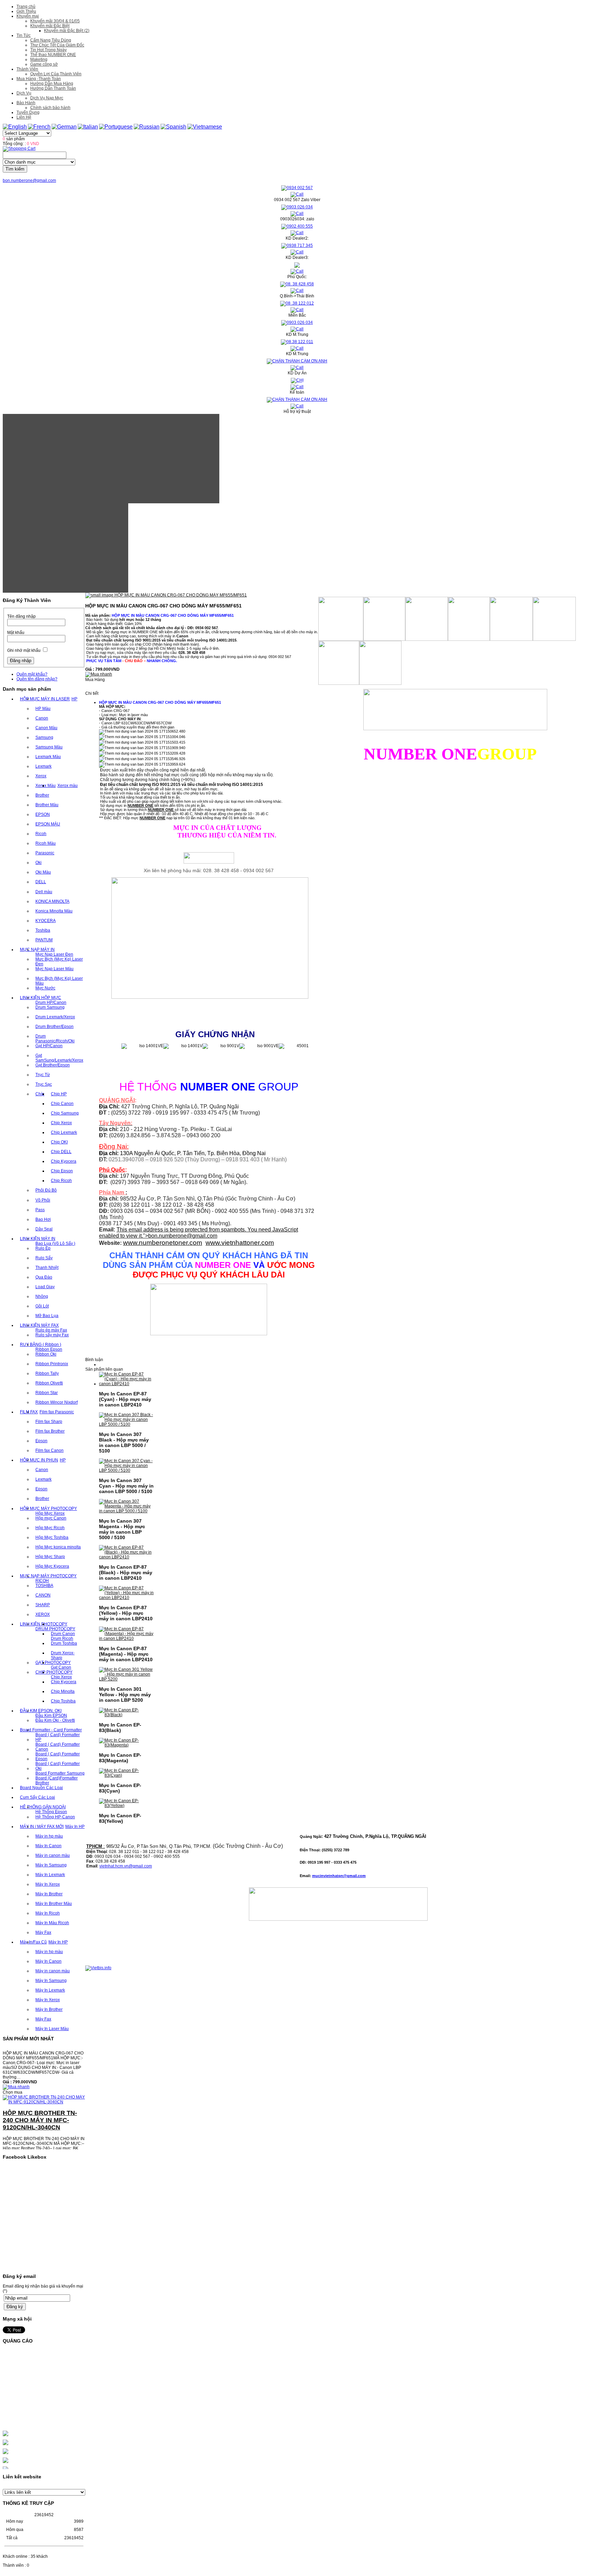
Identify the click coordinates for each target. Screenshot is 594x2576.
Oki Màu (43, 872)
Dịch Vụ (24, 93)
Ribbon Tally (47, 1373)
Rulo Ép (43, 1248)
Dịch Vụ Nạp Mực (47, 98)
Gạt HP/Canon (49, 1046)
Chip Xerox (61, 1123)
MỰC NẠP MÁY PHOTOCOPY (48, 1576)
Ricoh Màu (46, 843)
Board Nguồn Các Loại (41, 1788)
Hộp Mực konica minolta (58, 1547)
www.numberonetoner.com (163, 1243)
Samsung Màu (49, 747)
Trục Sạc (44, 1084)
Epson (41, 1441)
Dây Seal (44, 1229)
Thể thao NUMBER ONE (53, 55)
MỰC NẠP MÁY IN (37, 950)
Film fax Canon (49, 1450)
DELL (41, 882)
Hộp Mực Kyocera (52, 1566)
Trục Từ (43, 1075)
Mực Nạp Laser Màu (54, 969)
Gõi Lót (42, 1306)
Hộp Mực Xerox (50, 1513)
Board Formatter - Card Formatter (51, 1730)
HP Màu (43, 709)
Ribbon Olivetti (49, 1383)
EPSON (43, 814)
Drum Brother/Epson (54, 1027)
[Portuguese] (116, 127)
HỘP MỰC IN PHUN (39, 1460)
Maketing (39, 59)
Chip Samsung (65, 1113)
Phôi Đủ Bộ (46, 1190)
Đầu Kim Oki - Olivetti (55, 1720)
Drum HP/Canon (51, 1002)
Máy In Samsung (51, 1865)
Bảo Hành (26, 103)
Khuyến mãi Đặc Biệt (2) (67, 31)
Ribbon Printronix (52, 1364)
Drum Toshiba (64, 1643)
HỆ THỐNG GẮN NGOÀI (43, 1807)
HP (74, 699)
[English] (15, 127)
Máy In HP (75, 1827)
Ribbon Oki (46, 1354)
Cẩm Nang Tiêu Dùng (51, 40)
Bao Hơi (43, 1219)
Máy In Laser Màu (52, 2029)
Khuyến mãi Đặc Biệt (50, 26)
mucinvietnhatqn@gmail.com (339, 1876)
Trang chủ (26, 7)
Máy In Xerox (48, 1884)
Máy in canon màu (53, 1855)
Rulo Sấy (44, 1258)
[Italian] (88, 127)
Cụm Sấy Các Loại (37, 1797)
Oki (38, 863)
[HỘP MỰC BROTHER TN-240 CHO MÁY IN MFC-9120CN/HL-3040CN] (44, 2079)
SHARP (43, 1605)
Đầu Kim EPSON (51, 1715)
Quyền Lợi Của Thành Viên (56, 74)
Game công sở (44, 64)
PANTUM (44, 940)
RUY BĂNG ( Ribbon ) (41, 1345)
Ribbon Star (47, 1393)
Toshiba (43, 930)
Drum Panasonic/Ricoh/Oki (55, 1039)
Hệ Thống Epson (51, 1812)
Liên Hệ (24, 117)
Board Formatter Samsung (60, 1773)
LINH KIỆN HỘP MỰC (41, 998)
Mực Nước (45, 988)
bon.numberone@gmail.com (29, 180)
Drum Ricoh (62, 1638)
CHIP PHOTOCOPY (54, 1672)
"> (180, 1236)
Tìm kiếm (15, 169)
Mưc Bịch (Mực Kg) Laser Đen (59, 962)
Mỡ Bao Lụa (47, 1316)
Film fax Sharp (49, 1422)
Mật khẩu (16, 633)
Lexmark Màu (48, 757)
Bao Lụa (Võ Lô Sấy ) (55, 1243)
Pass (40, 1210)
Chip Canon (62, 1104)
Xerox (41, 776)
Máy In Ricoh (48, 1913)
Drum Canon (63, 1634)
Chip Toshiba (63, 1701)
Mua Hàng (95, 680)
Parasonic (45, 853)
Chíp (40, 1094)
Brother (42, 795)
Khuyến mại (28, 16)
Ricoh (41, 834)
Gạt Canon (61, 1667)
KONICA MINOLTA (52, 901)
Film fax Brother (50, 1431)
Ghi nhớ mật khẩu (24, 650)
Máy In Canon (48, 1846)
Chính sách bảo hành (50, 108)
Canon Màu (46, 728)
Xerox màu (68, 786)
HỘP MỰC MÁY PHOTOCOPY (48, 1509)
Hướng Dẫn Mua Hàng (52, 84)
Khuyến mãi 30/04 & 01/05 (55, 21)
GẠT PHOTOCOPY (53, 1663)
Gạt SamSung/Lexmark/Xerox (59, 1058)
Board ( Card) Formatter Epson (58, 1756)
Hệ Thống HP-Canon (55, 1817)
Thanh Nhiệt (47, 1268)
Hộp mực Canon (51, 1518)
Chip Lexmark (64, 1132)
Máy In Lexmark (50, 1875)
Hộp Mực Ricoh (50, 1528)
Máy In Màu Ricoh (52, 1923)
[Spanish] (173, 127)
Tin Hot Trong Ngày (48, 50)
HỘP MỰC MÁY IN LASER (45, 699)
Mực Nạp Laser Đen (54, 954)
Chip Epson (62, 1171)
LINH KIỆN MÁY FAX (39, 1325)
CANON (43, 1595)
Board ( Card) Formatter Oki (58, 1766)
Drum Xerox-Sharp (63, 1655)
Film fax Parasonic (57, 1412)
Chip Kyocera (64, 1161)
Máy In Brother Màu (54, 1904)
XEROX (43, 1614)
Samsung (44, 737)
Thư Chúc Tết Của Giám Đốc (57, 45)
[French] (39, 127)
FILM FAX (29, 1412)
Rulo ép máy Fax (51, 1330)
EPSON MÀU (48, 824)
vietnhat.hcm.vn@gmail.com (126, 1866)
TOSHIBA (44, 1586)
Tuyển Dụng (28, 112)
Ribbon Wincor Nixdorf (57, 1402)
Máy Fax (43, 1932)
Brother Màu (47, 805)
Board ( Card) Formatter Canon (58, 1747)
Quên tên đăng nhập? (37, 679)
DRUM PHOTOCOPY (55, 1629)
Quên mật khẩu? (32, 674)
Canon (42, 718)
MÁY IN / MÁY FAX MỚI (42, 1827)
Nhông (42, 1296)
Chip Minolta (63, 1691)
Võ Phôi (43, 1200)
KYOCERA (46, 921)
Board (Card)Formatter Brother (57, 1780)
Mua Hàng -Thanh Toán (39, 79)
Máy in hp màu (49, 1836)
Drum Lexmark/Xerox (55, 1017)
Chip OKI (59, 1142)
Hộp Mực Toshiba (52, 1537)
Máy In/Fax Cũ (33, 1942)
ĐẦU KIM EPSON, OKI (41, 1711)
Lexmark (43, 766)
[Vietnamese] (205, 127)
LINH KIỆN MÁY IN (38, 1239)
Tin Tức (24, 35)
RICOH (42, 1581)
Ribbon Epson (49, 1349)
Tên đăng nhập (21, 616)
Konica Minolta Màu (54, 911)
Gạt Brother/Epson (53, 1065)
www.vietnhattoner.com (240, 1243)
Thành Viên (27, 69)
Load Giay (45, 1287)
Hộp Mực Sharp (50, 1557)
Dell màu (44, 892)
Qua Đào (44, 1277)
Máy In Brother (49, 1894)
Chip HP (59, 1094)
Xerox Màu (46, 786)
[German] (64, 127)
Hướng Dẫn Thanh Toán (53, 88)
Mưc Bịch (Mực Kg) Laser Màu (59, 981)
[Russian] (147, 127)
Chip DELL (61, 1152)
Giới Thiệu (26, 11)
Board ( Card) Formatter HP (58, 1737)
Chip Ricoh (61, 1181)
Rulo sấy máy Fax (52, 1335)
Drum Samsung (50, 1007)
